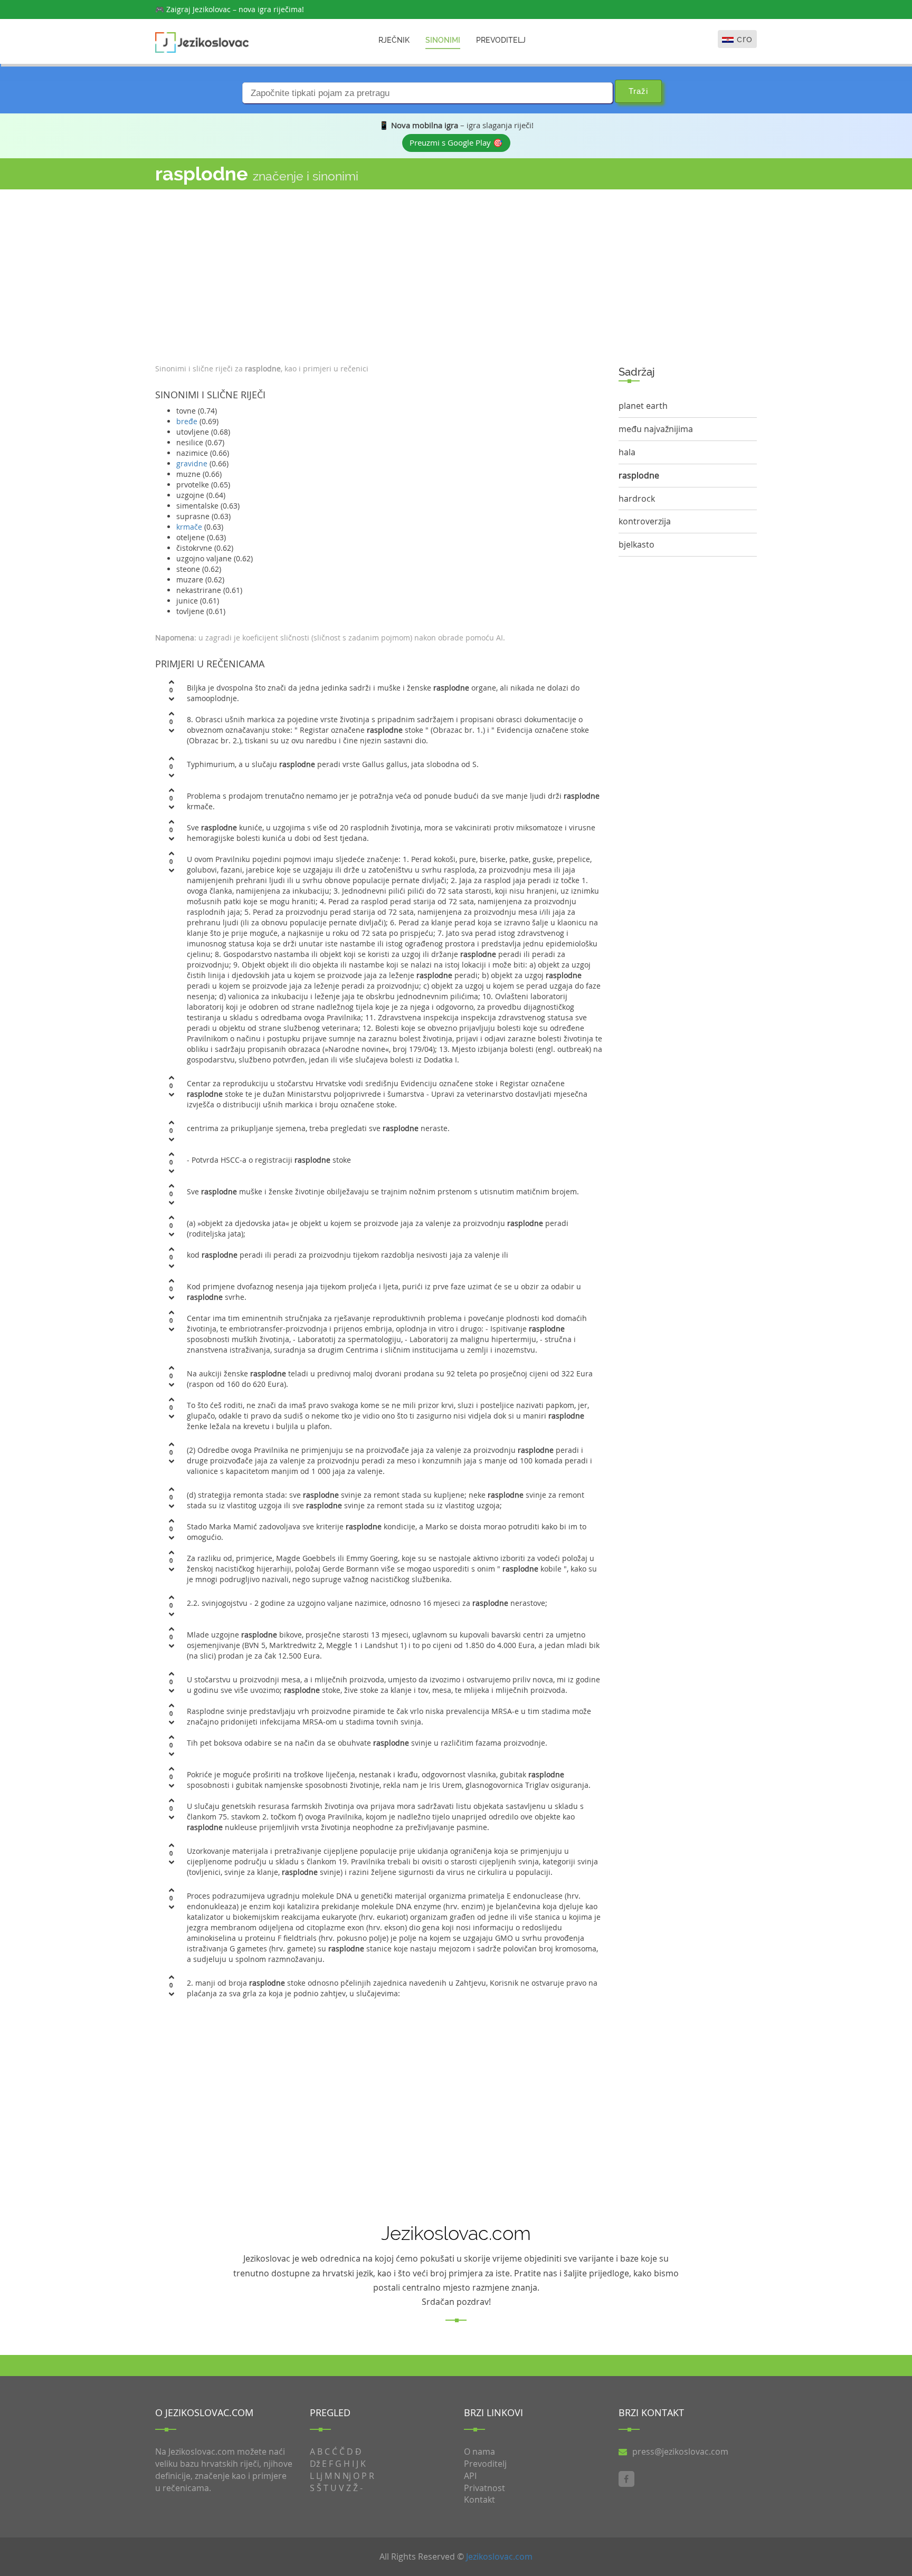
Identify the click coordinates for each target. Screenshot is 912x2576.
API (470, 2476)
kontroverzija (645, 521)
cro (745, 39)
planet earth (643, 406)
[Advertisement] (379, 274)
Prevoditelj (501, 40)
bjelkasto (636, 544)
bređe (187, 421)
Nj (347, 2476)
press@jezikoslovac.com (680, 2451)
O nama (479, 2451)
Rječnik (394, 40)
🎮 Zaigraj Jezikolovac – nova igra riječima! (230, 9)
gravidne (192, 463)
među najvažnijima (656, 429)
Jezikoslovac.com (499, 2556)
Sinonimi (443, 40)
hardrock (637, 499)
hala (627, 452)
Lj (319, 2476)
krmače (189, 527)
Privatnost (484, 2488)
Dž (315, 2464)
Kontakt (479, 2500)
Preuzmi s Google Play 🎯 (456, 142)
